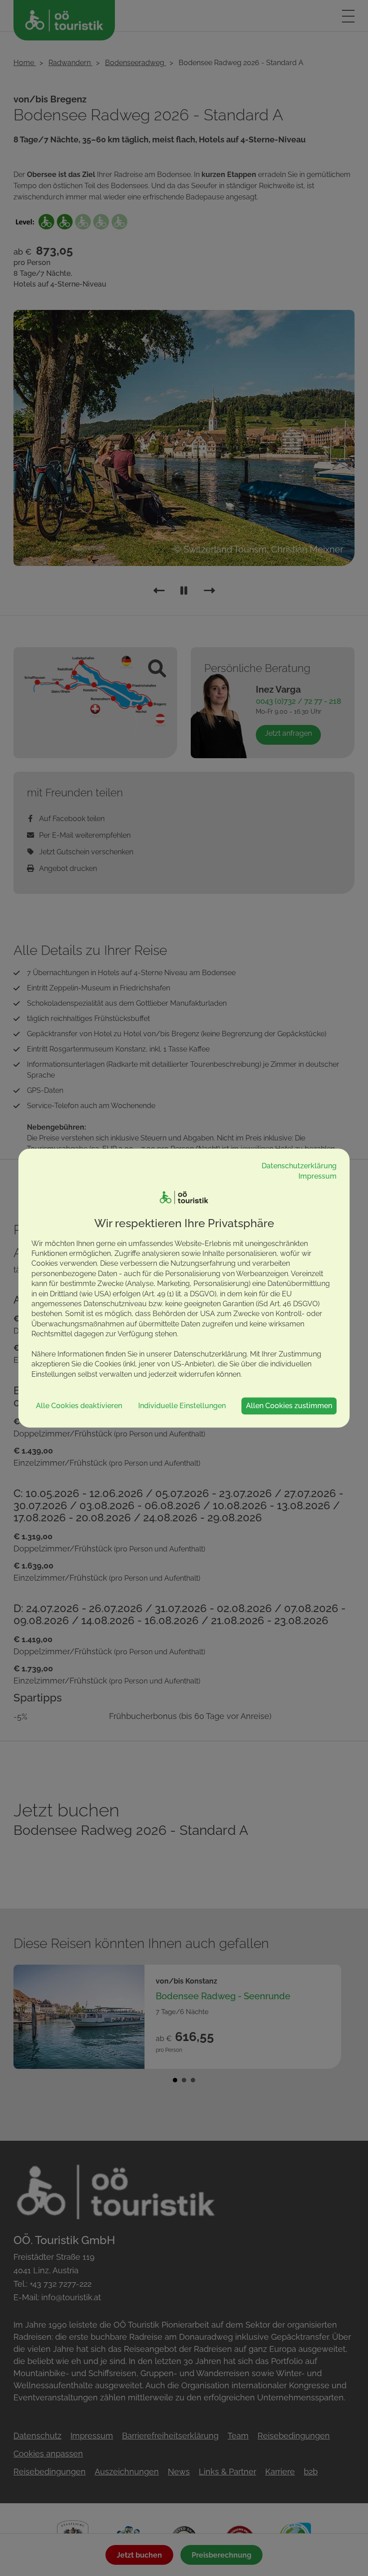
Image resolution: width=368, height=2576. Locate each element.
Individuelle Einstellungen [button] (182, 1406)
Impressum (318, 1176)
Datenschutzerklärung (299, 1166)
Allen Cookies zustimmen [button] (289, 1406)
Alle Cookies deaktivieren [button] (79, 1406)
